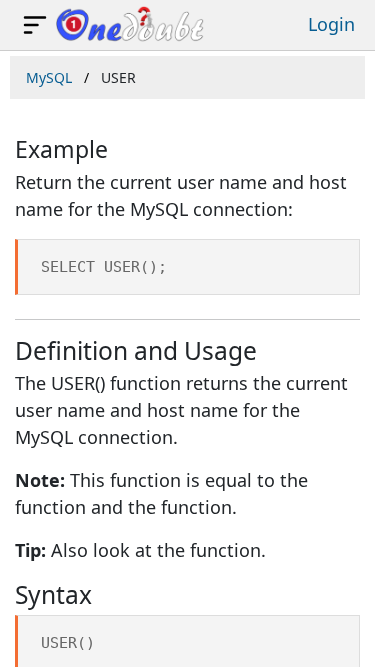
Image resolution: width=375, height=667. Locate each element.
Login (331, 24)
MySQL (49, 77)
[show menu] (35, 25)
